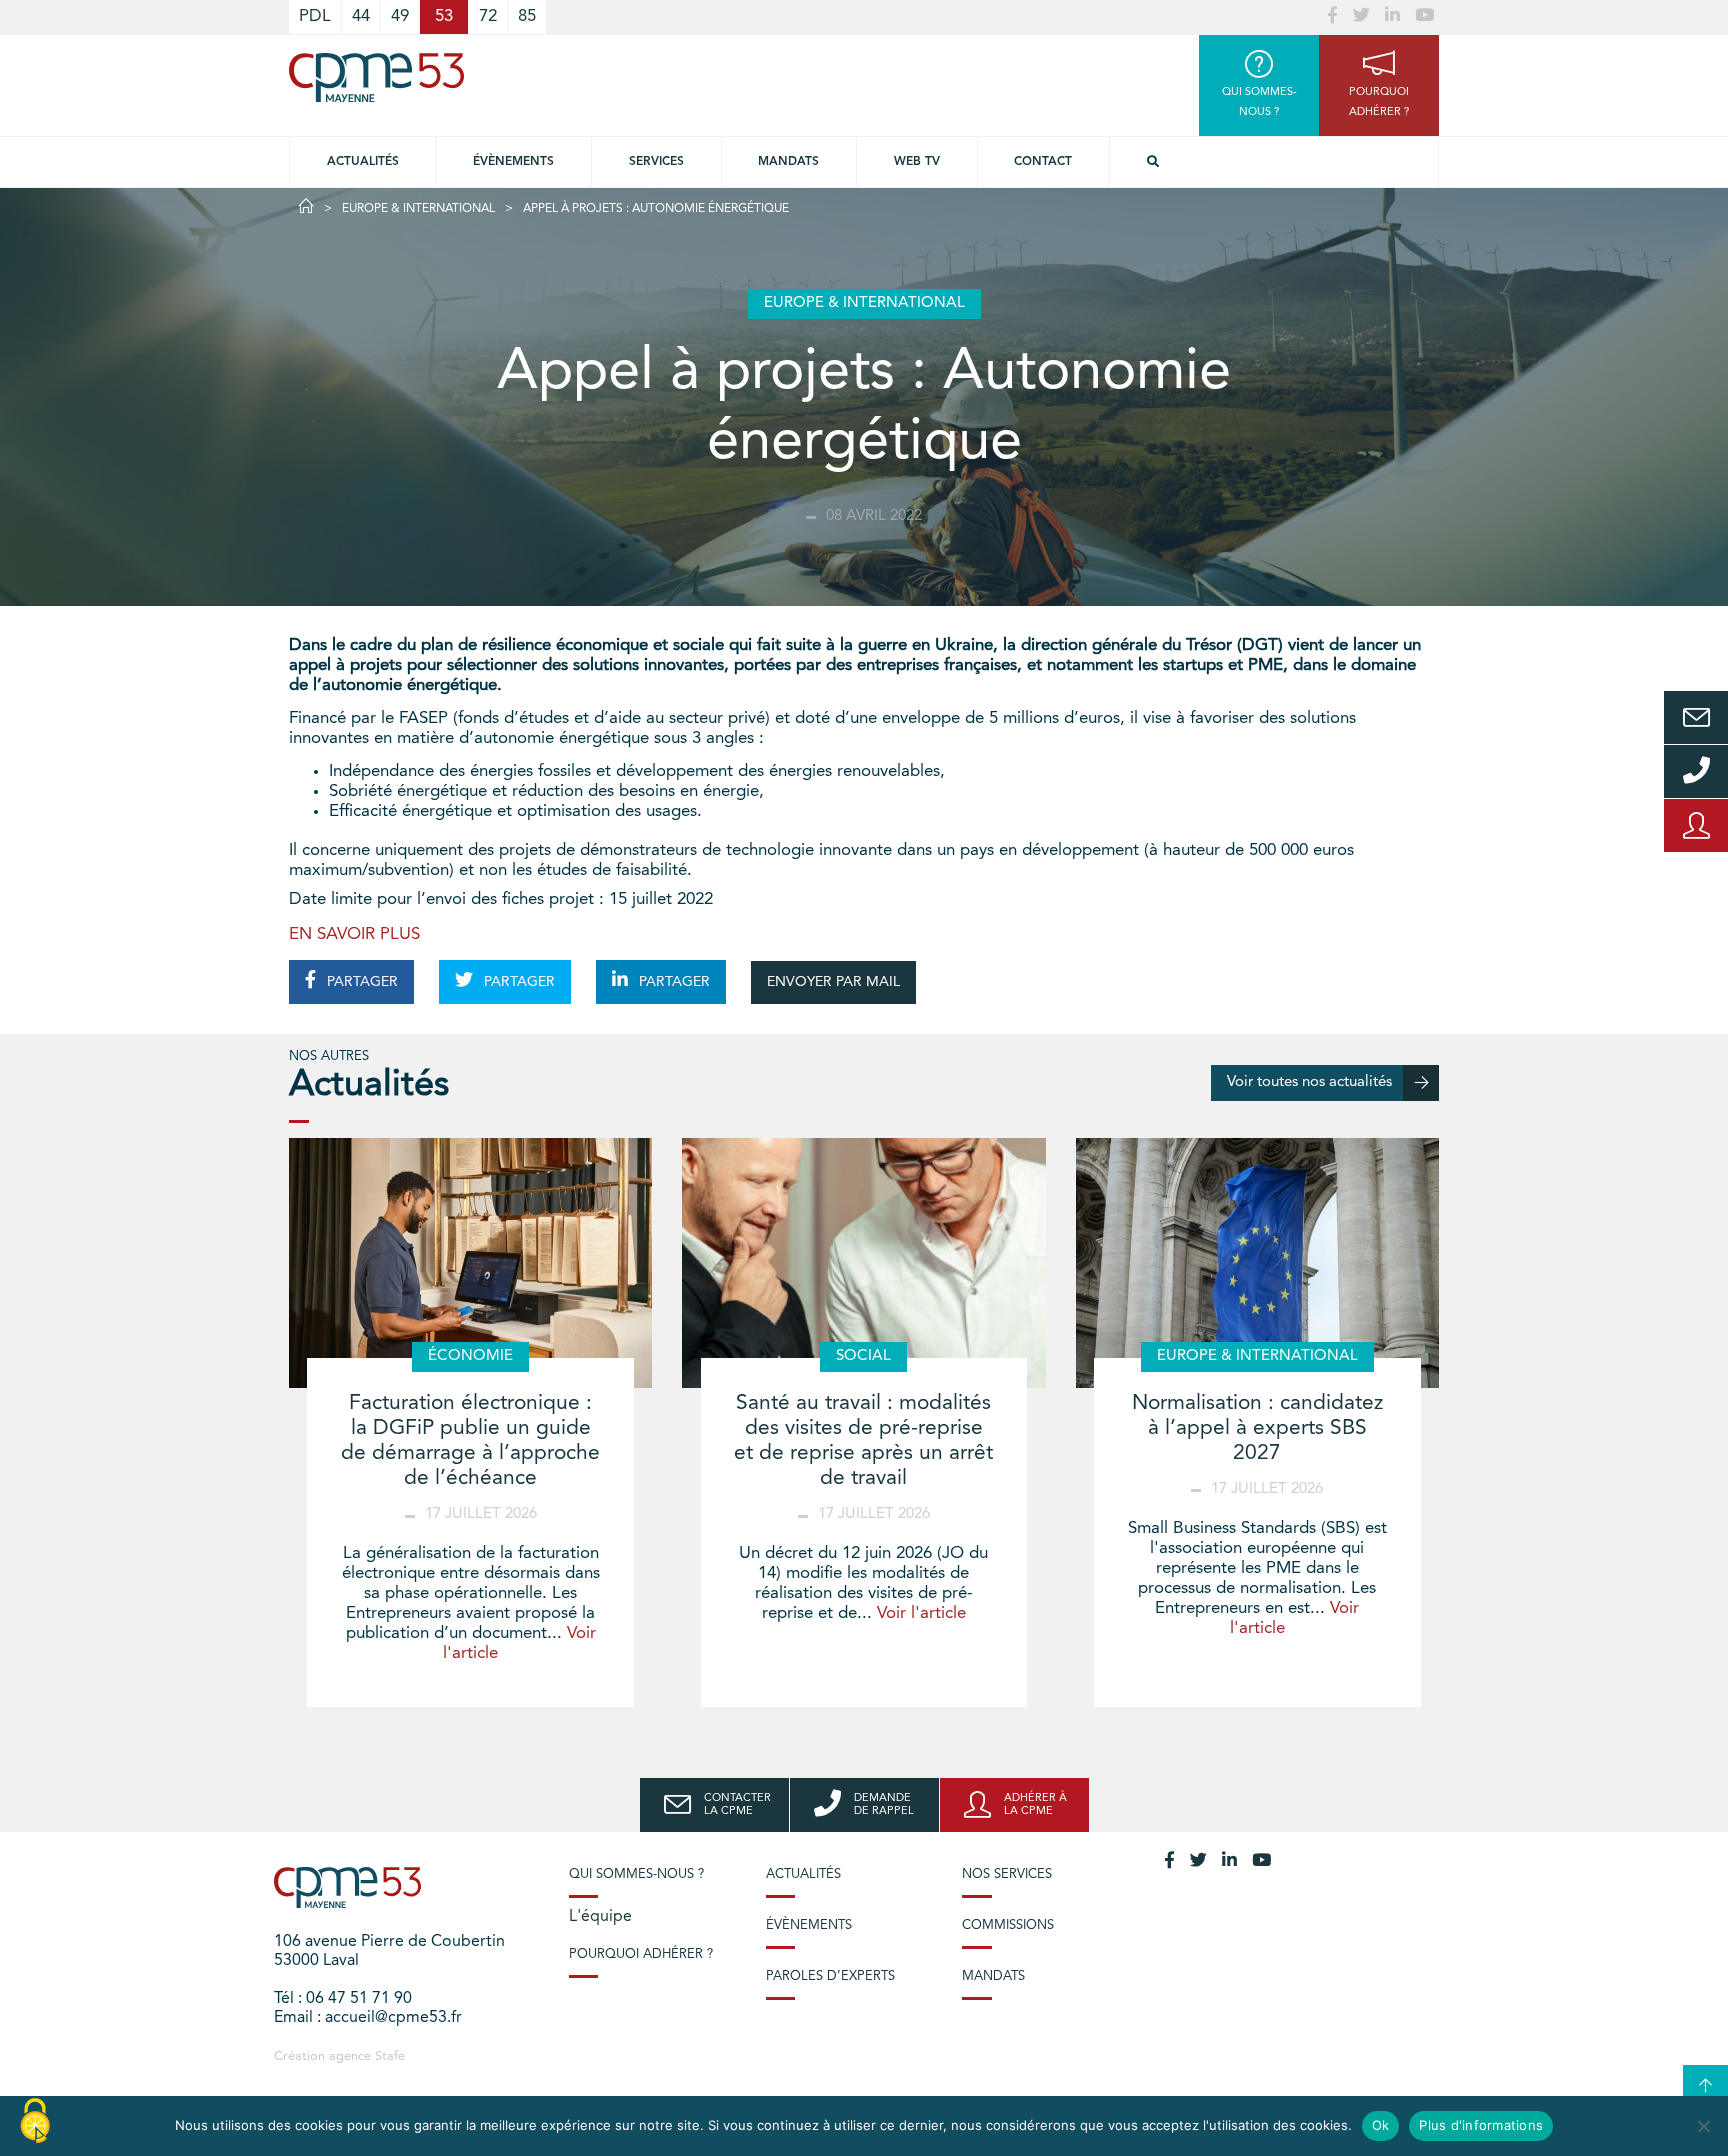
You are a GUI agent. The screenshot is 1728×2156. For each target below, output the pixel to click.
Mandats (788, 162)
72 (488, 16)
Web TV (917, 162)
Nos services (1007, 1874)
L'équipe (600, 1917)
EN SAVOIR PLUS (354, 934)
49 (400, 16)
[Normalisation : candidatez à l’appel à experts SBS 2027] (1257, 1263)
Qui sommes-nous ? (636, 1874)
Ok (1381, 2125)
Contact (1043, 162)
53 (444, 16)
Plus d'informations (1481, 2125)
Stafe (390, 2056)
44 (361, 16)
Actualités (363, 162)
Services (656, 162)
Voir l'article (921, 1613)
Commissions (1008, 1925)
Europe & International (418, 209)
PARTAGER (360, 982)
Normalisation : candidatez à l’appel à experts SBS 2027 (1257, 1428)
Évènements (513, 162)
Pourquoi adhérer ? (641, 1954)
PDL (315, 16)
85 (527, 16)
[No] (1703, 2126)
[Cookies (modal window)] (35, 2122)
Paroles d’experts (830, 1976)
